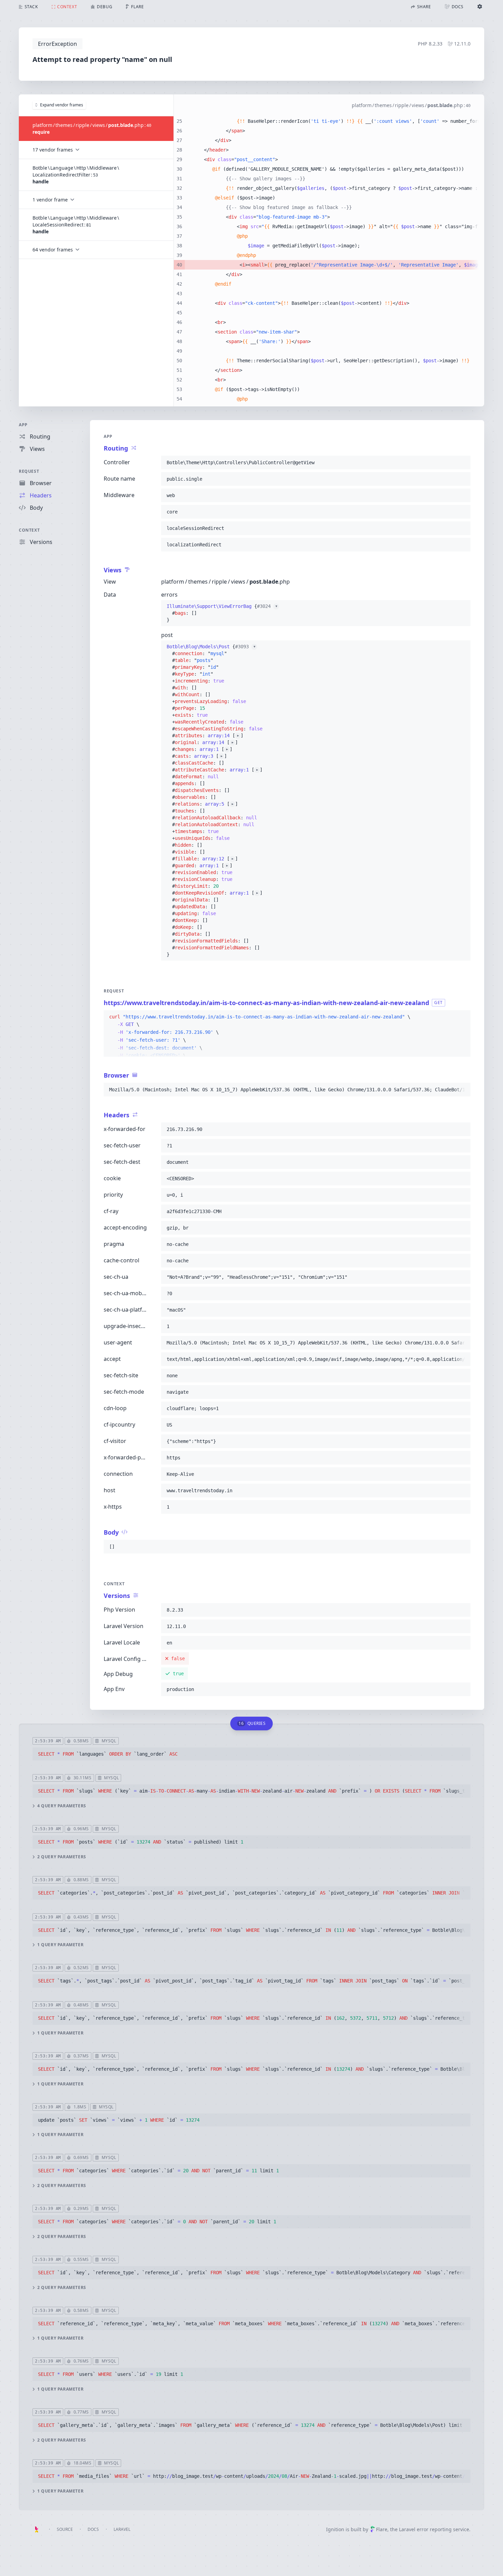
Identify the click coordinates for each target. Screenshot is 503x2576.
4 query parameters (62, 1806)
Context (29, 530)
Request (29, 471)
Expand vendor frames (62, 105)
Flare (382, 2529)
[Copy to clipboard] (462, 463)
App (23, 425)
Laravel (122, 2529)
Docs (93, 2529)
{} (222, 613)
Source (65, 2529)
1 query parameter (60, 1945)
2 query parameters (62, 1857)
